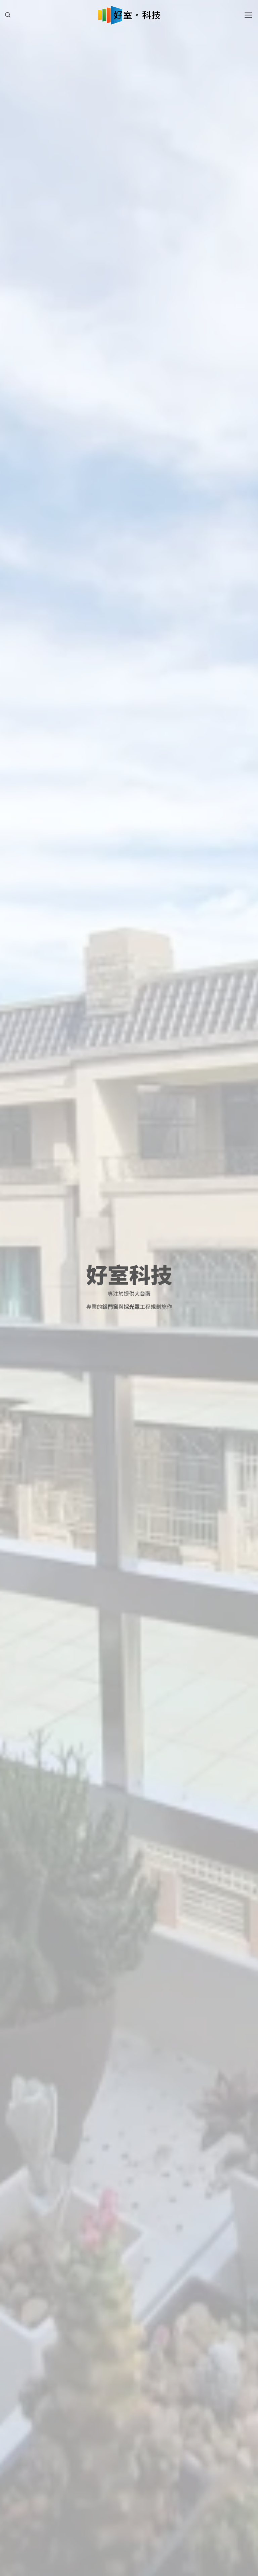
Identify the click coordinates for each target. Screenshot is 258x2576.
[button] (8, 15)
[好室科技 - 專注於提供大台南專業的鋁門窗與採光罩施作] (129, 15)
